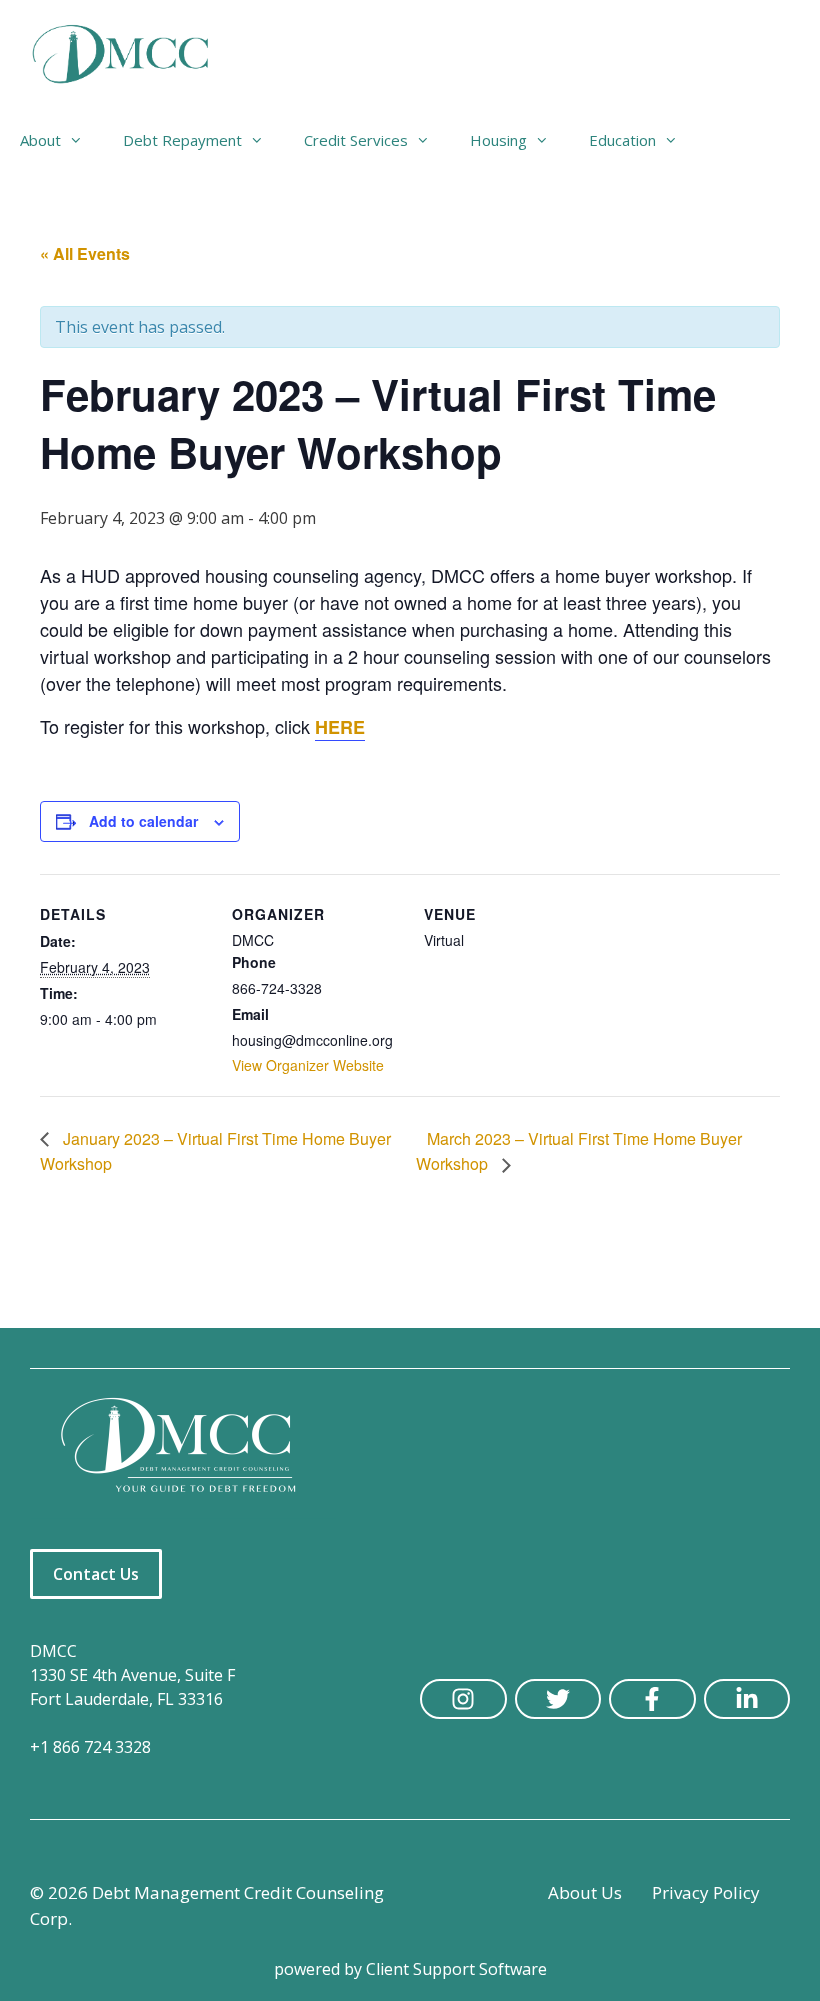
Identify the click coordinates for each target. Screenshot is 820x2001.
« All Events (85, 253)
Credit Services (356, 140)
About (40, 140)
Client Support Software (456, 1969)
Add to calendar (143, 821)
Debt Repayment (182, 140)
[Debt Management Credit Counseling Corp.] (132, 55)
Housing (498, 140)
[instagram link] (463, 1699)
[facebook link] (652, 1699)
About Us (585, 1892)
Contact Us (96, 1574)
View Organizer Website (308, 1065)
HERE (340, 727)
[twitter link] (558, 1699)
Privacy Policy (706, 1892)
